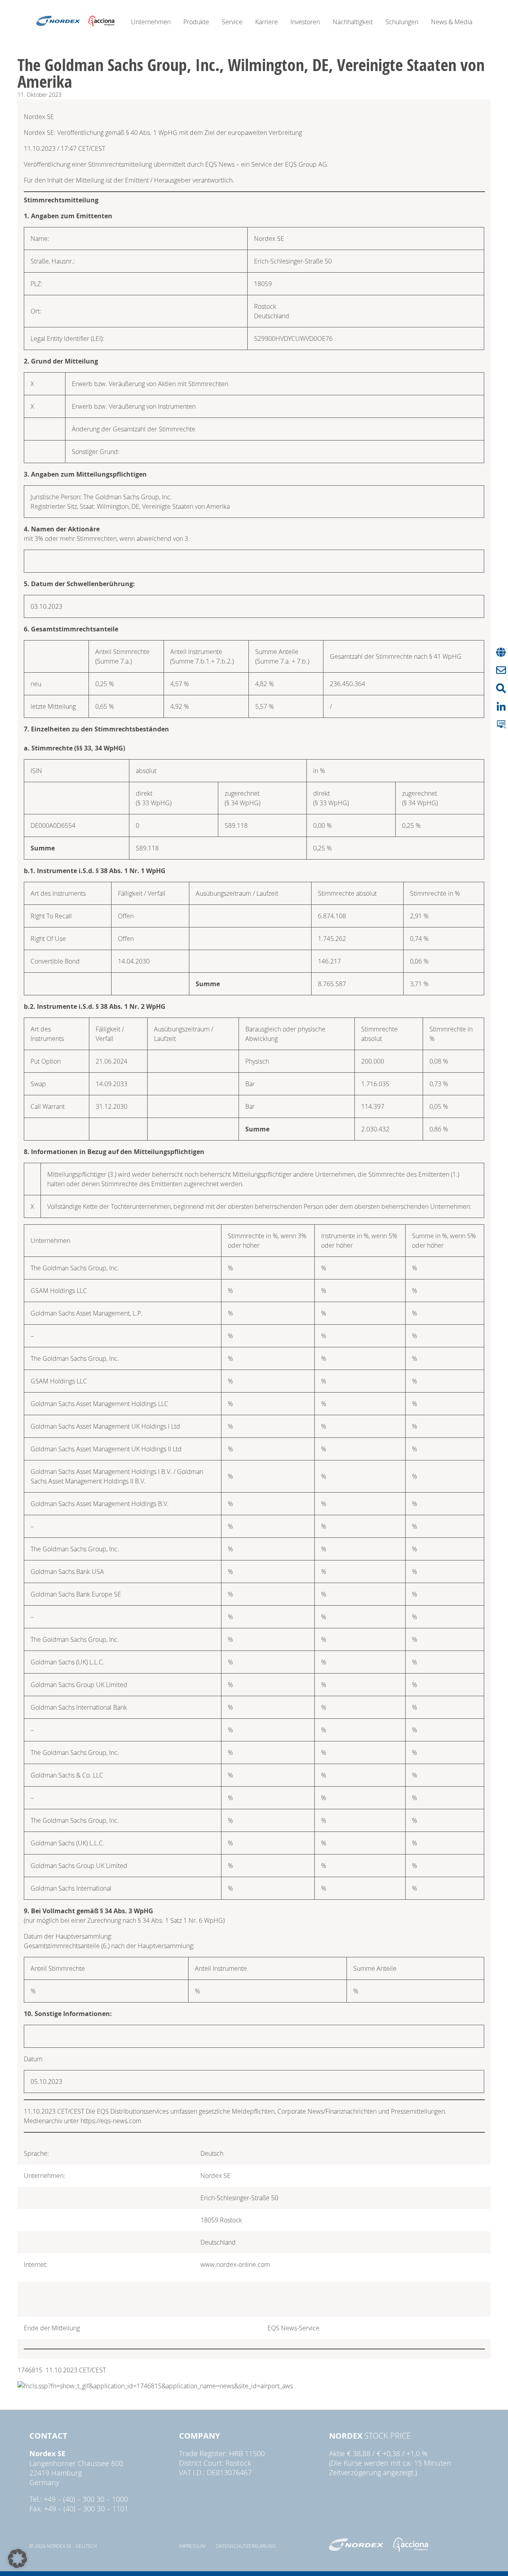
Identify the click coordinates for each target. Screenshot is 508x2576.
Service (232, 22)
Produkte (196, 22)
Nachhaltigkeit (353, 22)
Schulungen (402, 22)
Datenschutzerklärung (246, 2546)
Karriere (267, 22)
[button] (17, 2559)
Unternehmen (151, 22)
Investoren (305, 22)
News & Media (452, 22)
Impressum (192, 2546)
